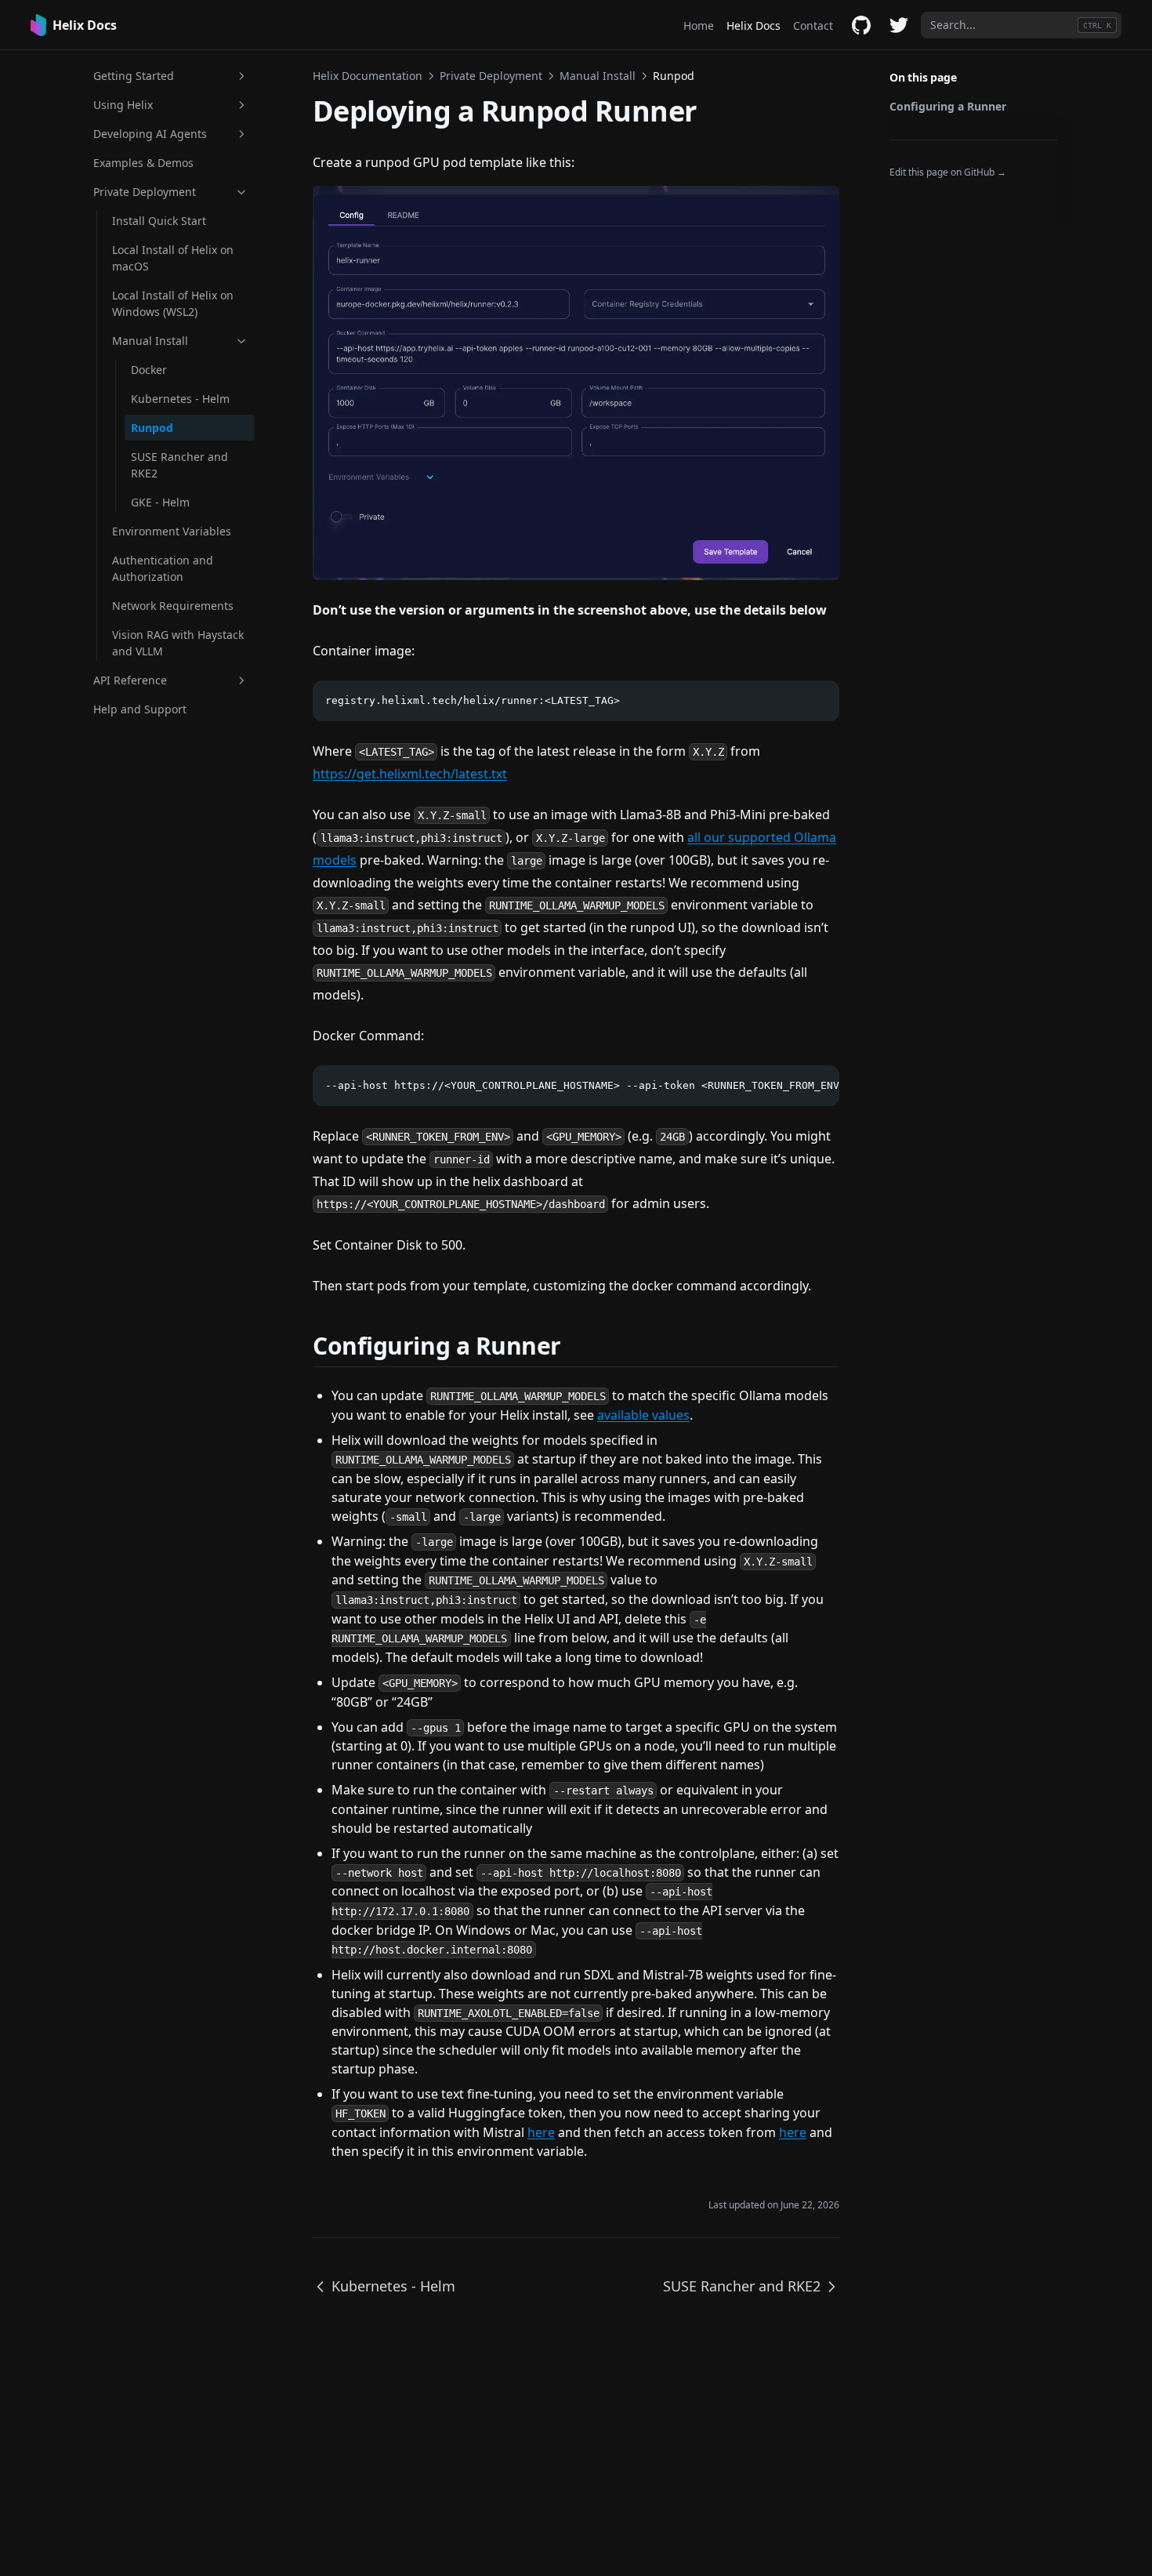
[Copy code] (819, 701)
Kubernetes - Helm (180, 399)
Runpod (152, 428)
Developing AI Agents (150, 134)
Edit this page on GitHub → (948, 172)
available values (643, 1415)
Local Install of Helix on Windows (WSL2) (173, 303)
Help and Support (140, 709)
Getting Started (134, 76)
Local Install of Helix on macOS (173, 258)
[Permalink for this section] (581, 1346)
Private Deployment (145, 192)
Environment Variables (172, 531)
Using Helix (123, 105)
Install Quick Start (159, 221)
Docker (149, 370)
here (541, 2132)
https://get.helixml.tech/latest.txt (410, 774)
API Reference (130, 680)
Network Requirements (173, 606)
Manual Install (150, 341)
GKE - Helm (160, 502)
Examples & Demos (143, 163)
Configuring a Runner (948, 106)
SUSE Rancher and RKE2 (179, 465)
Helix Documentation (368, 76)
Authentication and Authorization (163, 568)
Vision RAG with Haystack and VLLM (178, 643)
